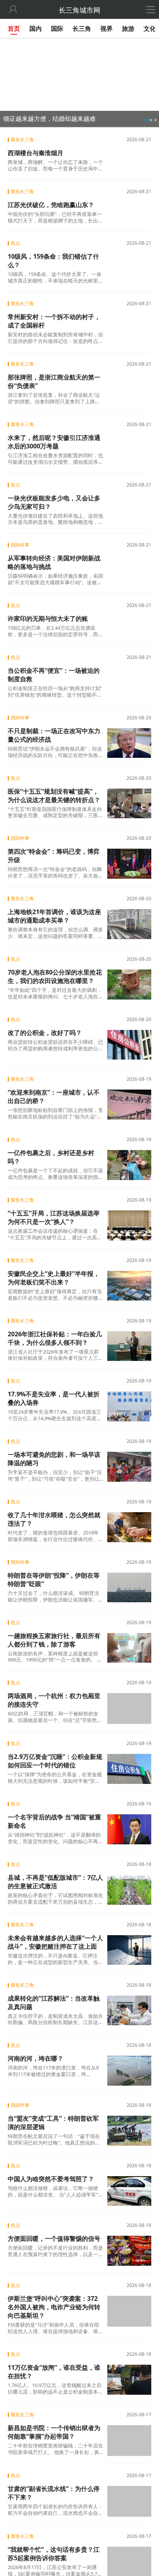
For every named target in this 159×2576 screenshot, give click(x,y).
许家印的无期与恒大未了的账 (48, 619)
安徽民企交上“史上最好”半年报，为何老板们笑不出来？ (54, 1278)
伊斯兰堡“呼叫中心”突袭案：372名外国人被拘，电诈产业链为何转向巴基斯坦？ (54, 2307)
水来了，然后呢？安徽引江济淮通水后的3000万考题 (54, 442)
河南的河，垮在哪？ (36, 2058)
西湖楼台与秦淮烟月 (36, 153)
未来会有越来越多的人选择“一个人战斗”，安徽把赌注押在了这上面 (55, 1942)
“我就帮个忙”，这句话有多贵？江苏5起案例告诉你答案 (54, 2552)
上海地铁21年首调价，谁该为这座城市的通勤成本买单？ (54, 916)
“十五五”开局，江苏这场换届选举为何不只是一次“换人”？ (54, 1217)
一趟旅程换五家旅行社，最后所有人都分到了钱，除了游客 (54, 1640)
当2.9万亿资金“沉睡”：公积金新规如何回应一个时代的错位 (55, 1760)
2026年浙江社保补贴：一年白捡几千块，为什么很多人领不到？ (55, 1338)
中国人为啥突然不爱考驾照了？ (51, 2178)
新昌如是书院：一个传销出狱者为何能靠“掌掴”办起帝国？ (54, 2431)
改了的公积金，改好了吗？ (45, 1033)
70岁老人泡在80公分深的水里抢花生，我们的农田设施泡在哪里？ (55, 976)
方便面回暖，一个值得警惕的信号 (54, 2238)
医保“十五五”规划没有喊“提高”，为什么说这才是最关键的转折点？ (54, 796)
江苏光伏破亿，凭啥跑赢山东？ (51, 205)
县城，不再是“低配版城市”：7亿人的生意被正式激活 (55, 1881)
